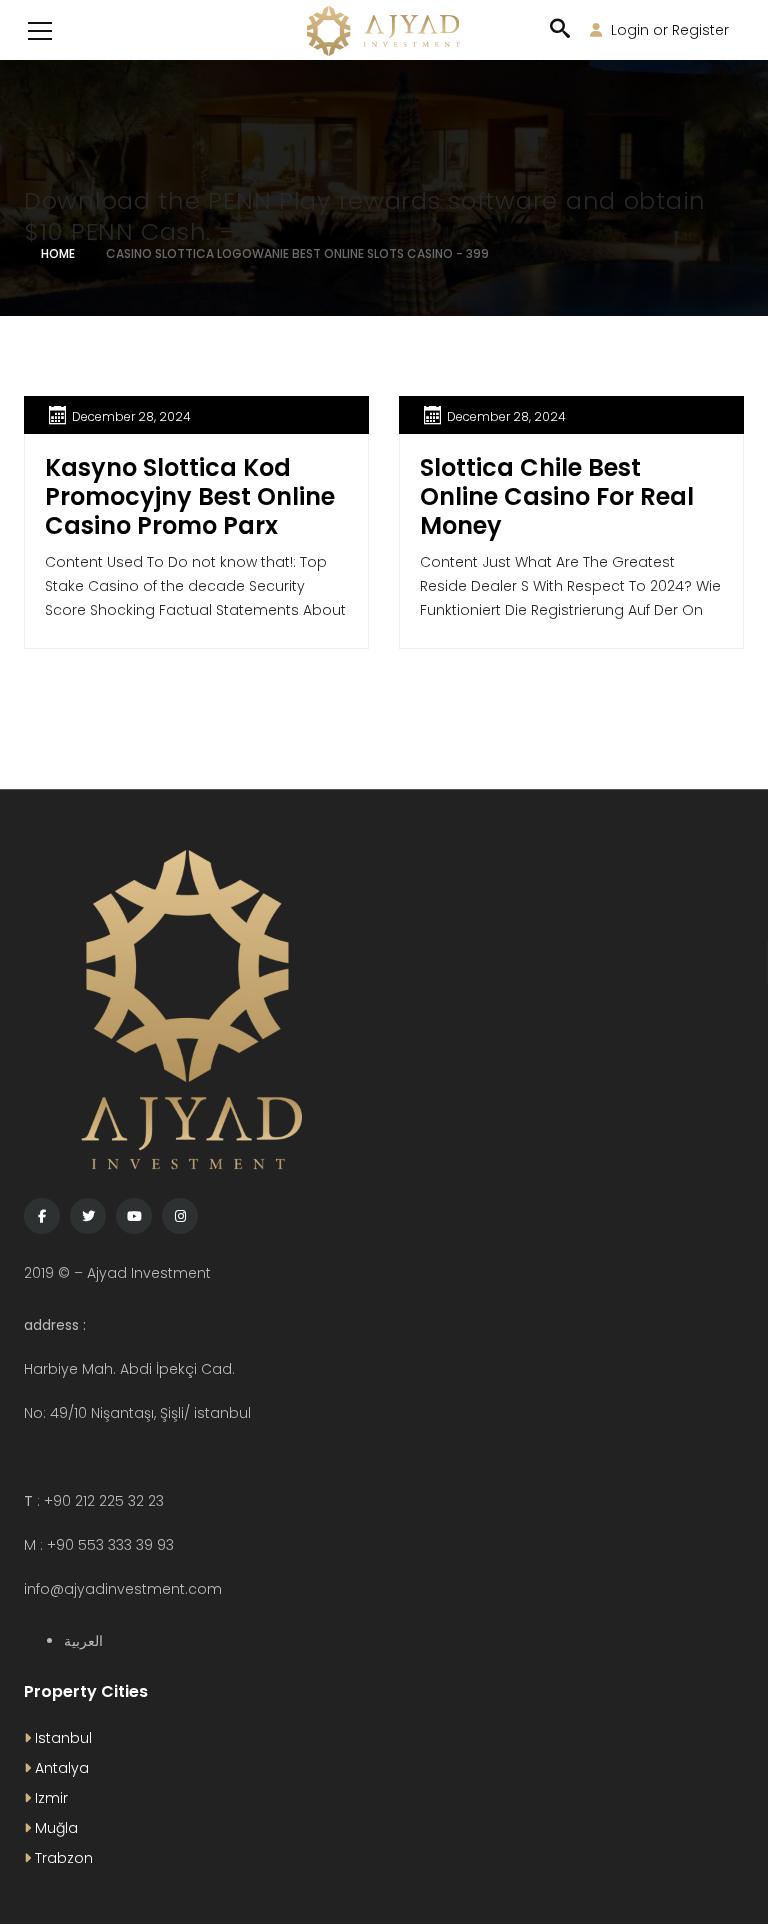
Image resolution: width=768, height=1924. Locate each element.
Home (58, 253)
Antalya (60, 1768)
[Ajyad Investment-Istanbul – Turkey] (384, 30)
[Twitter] (88, 1216)
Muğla (54, 1828)
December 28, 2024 (131, 416)
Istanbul (61, 1738)
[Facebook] (42, 1216)
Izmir (49, 1798)
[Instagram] (180, 1216)
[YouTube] (134, 1216)
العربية (83, 1641)
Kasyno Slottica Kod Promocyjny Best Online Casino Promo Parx (190, 496)
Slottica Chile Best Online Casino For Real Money (557, 496)
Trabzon (62, 1858)
